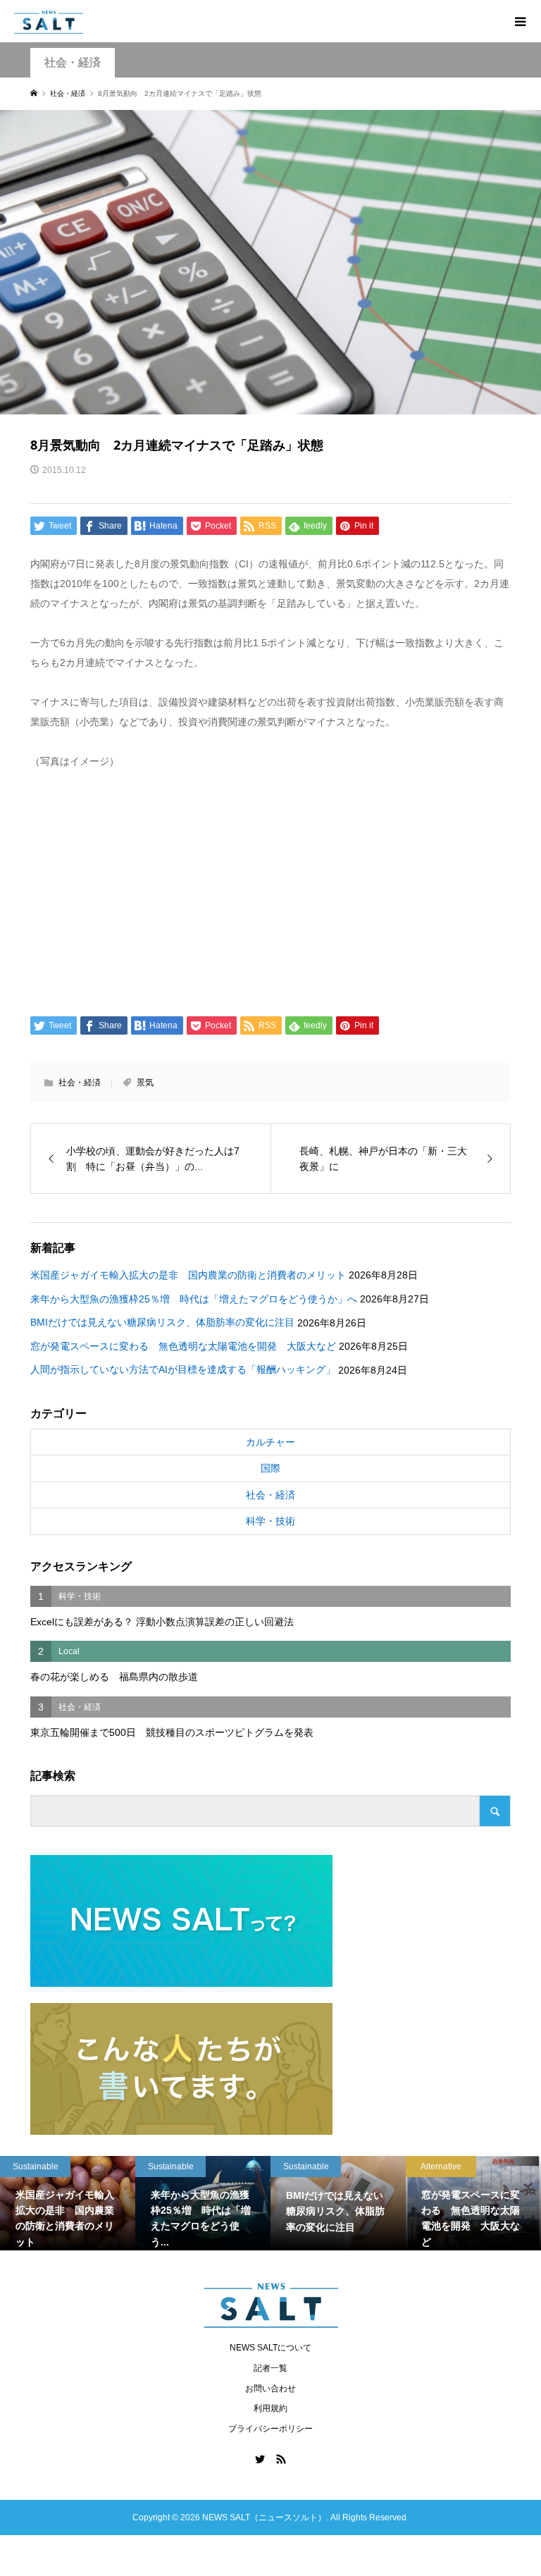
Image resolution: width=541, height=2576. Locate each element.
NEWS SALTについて (270, 2348)
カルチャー (270, 1442)
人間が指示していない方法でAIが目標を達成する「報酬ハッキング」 (183, 1369)
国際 (270, 1468)
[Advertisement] (271, 889)
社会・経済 (73, 62)
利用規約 (270, 2408)
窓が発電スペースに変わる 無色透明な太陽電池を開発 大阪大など (183, 1346)
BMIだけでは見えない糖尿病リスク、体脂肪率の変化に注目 (162, 1322)
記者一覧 (270, 2368)
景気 (145, 1083)
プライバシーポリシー (270, 2429)
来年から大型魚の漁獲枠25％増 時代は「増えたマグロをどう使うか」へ (194, 1299)
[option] (77, 2203)
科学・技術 (270, 1521)
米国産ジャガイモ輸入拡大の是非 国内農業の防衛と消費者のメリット (188, 1275)
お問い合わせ (270, 2389)
